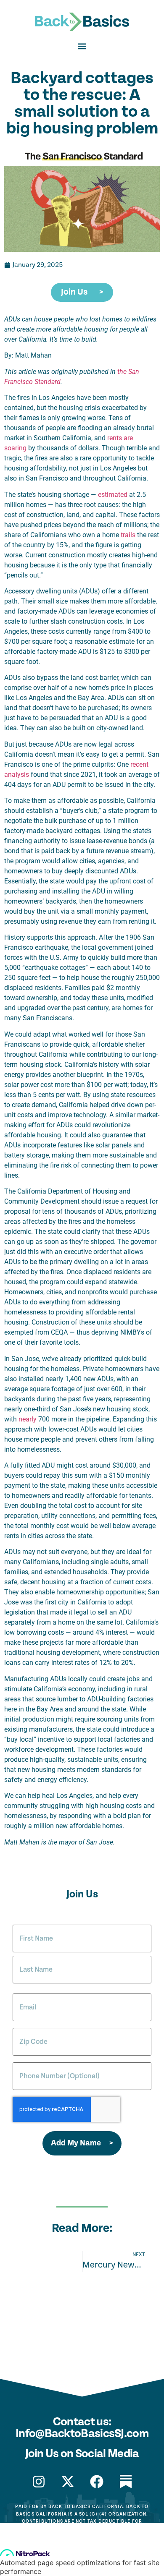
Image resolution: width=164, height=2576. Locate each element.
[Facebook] (97, 2482)
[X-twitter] (68, 2482)
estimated (113, 495)
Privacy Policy (82, 2555)
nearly (28, 1419)
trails (128, 535)
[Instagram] (39, 2482)
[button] (82, 46)
